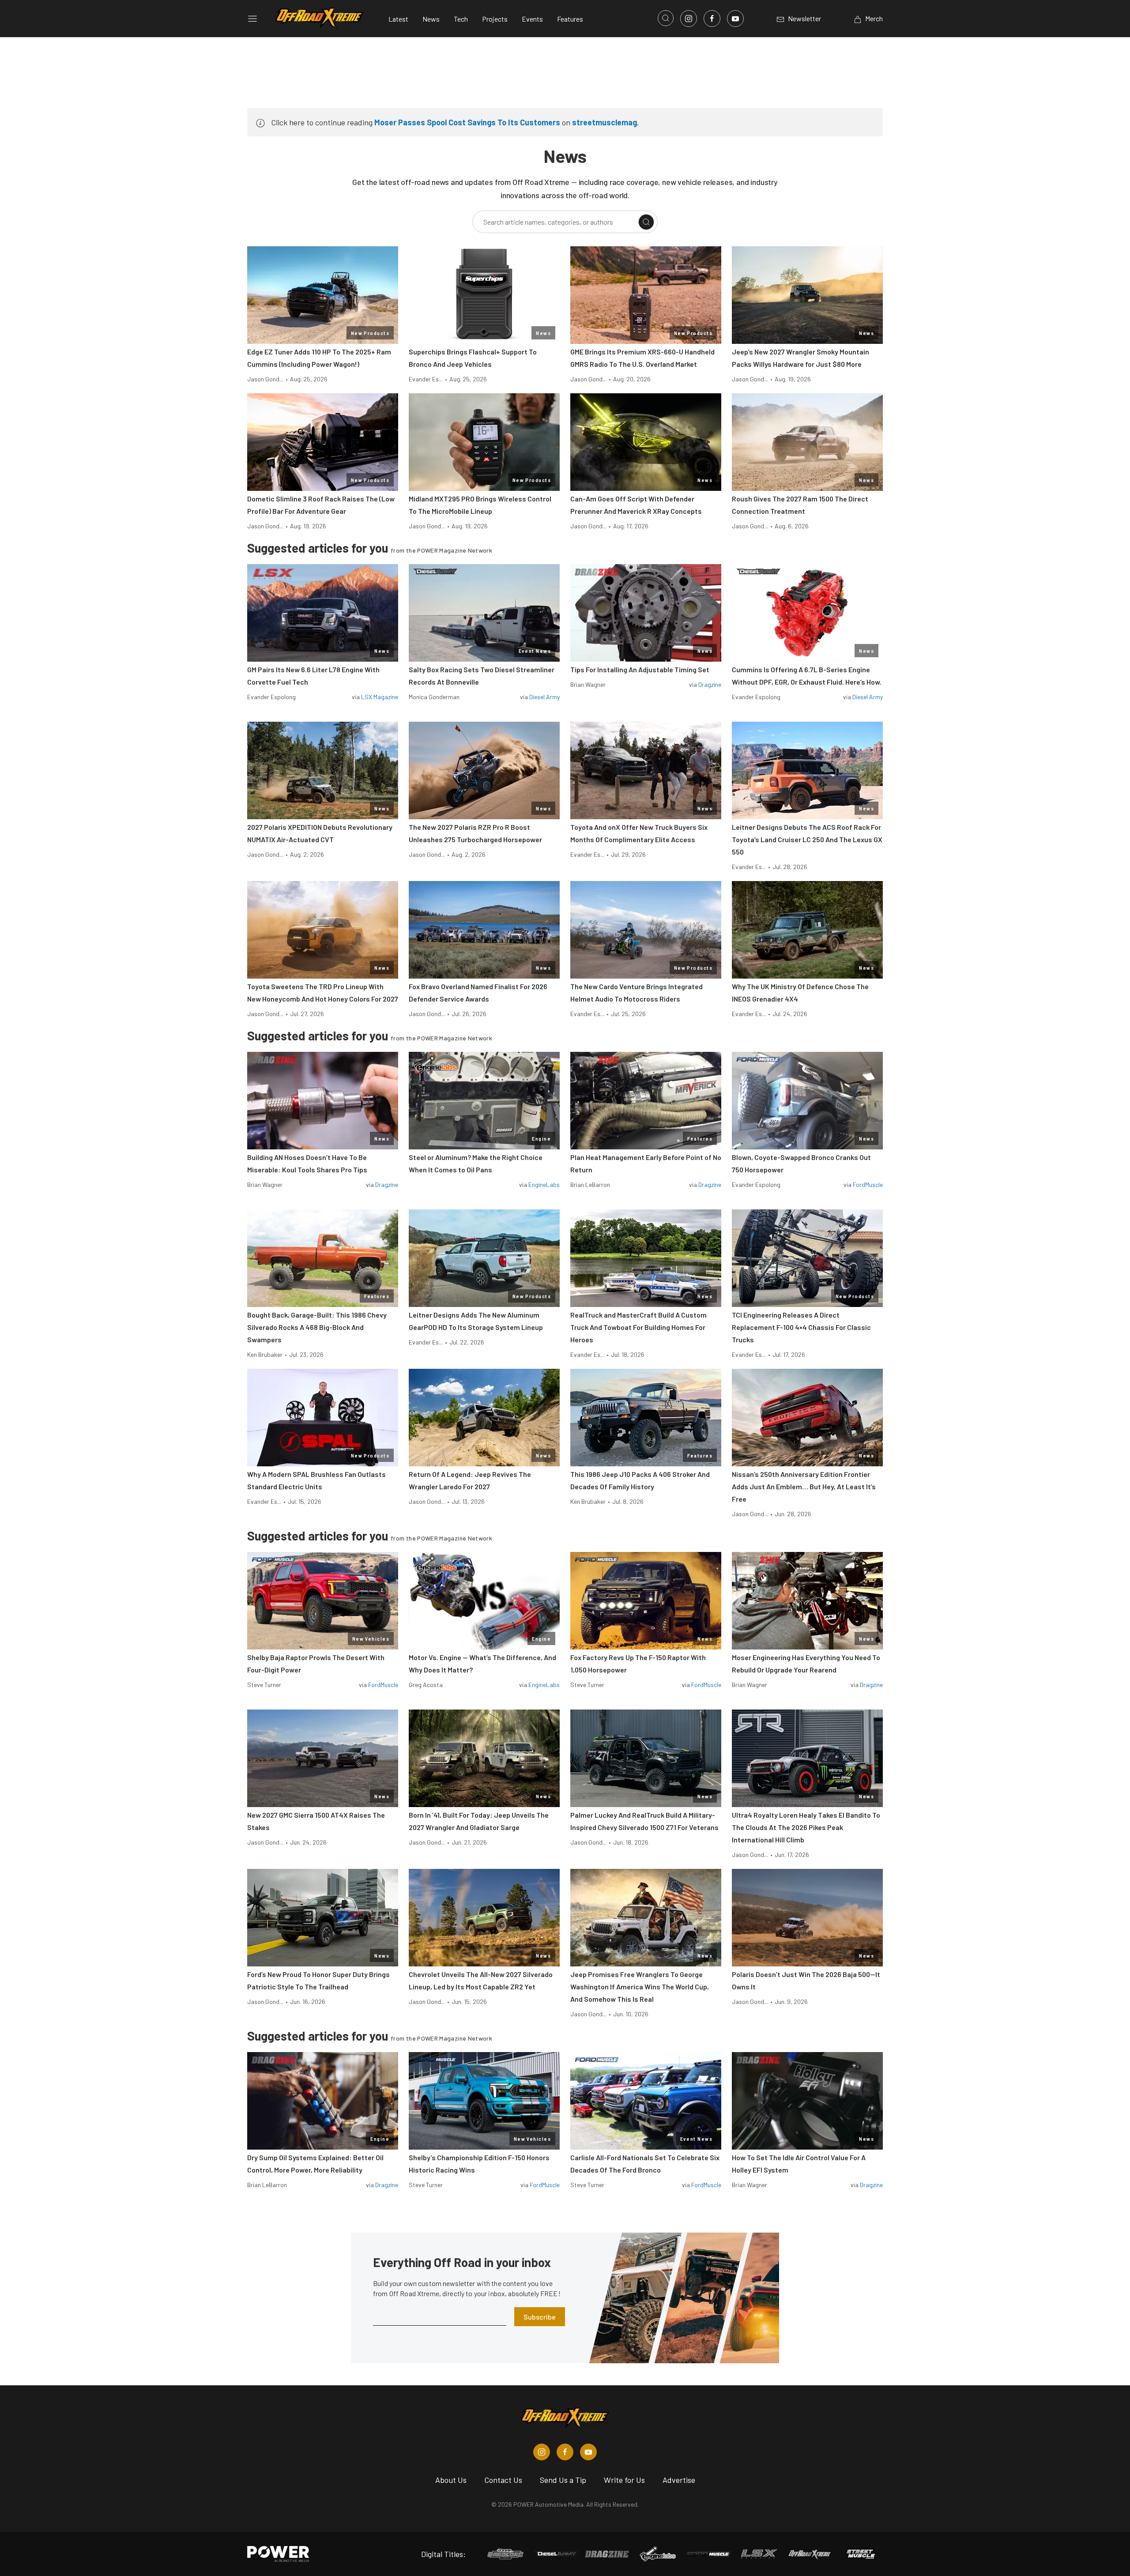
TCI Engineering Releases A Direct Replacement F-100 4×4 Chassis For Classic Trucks (801, 1327)
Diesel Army (544, 697)
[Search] (646, 222)
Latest (398, 19)
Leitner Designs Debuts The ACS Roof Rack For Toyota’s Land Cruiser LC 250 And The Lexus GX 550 (807, 839)
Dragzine (710, 684)
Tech (461, 19)
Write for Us (624, 2480)
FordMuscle (868, 1184)
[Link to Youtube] (735, 19)
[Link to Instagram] (689, 19)
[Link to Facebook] (712, 19)
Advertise (679, 2480)
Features (570, 19)
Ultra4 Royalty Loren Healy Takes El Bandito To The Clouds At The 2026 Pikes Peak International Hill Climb (806, 1827)
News (431, 19)
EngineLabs (544, 1184)
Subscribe (540, 2317)
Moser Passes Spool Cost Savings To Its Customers (467, 122)
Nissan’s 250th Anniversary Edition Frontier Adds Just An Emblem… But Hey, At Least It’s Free (804, 1486)
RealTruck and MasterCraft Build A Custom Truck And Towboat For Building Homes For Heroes (638, 1327)
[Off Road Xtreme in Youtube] (588, 2452)
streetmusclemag (605, 122)
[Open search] (666, 18)
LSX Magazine (380, 697)
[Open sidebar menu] (252, 19)
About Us (451, 2480)
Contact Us (503, 2480)
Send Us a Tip (563, 2480)
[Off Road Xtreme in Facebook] (565, 2452)
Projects (495, 19)
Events (532, 19)
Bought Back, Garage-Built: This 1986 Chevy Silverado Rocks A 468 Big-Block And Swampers (317, 1327)
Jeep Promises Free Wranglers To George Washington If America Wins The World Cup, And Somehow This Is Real (640, 1987)
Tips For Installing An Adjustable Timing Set (640, 669)
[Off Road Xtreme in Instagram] (542, 2452)
